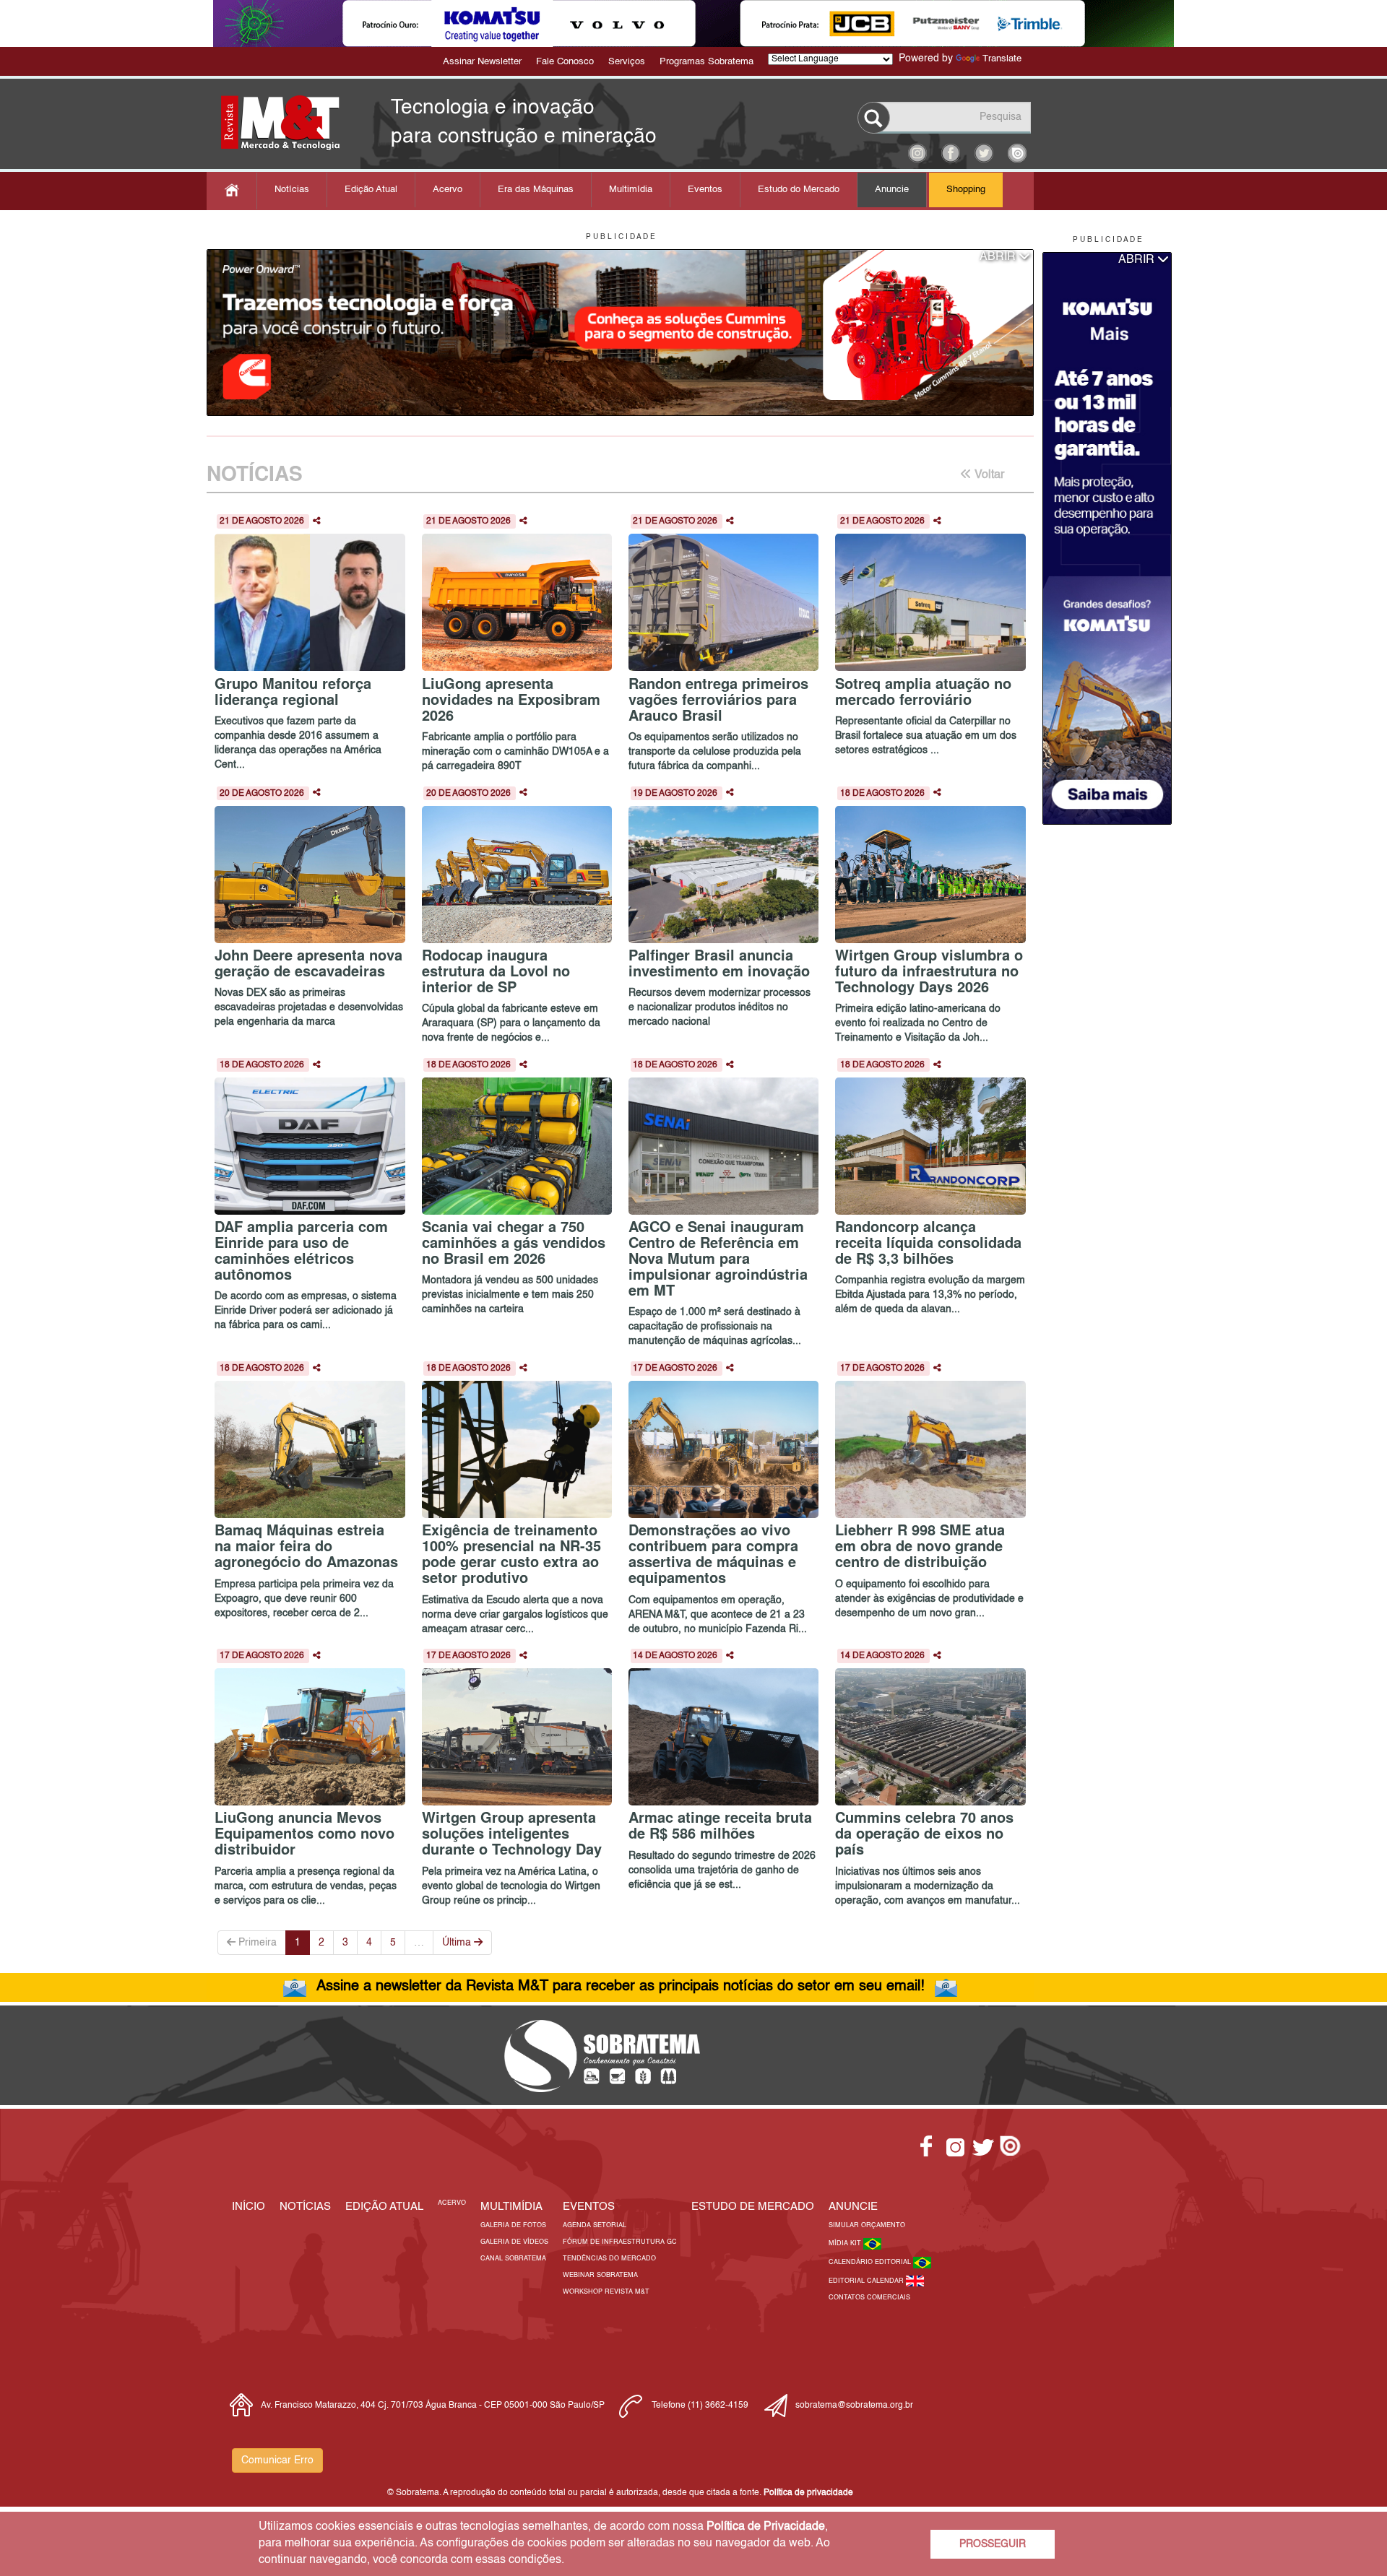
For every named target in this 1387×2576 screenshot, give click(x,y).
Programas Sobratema (707, 62)
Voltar (988, 475)
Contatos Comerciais (869, 2298)
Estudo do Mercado (799, 190)
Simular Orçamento (867, 2225)
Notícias (292, 190)
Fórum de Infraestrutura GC (620, 2242)
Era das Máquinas (536, 190)
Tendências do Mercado (609, 2259)
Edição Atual (371, 190)
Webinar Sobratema (600, 2275)
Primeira (256, 1943)
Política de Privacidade (766, 2527)
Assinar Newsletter (482, 62)
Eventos (705, 190)
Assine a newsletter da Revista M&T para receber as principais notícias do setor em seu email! (621, 1987)
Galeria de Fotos (513, 2225)
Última (458, 1943)
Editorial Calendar (867, 2281)
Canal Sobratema (513, 2259)
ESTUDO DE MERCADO (753, 2207)
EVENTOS (589, 2207)
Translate (1002, 59)
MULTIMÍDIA (511, 2207)
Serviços (627, 62)
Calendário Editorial (871, 2262)
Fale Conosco (565, 62)
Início (249, 2207)
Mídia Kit (846, 2243)
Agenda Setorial (595, 2225)
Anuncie (892, 190)
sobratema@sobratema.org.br (854, 2406)
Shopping (966, 190)
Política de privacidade (808, 2493)
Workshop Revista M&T (606, 2292)
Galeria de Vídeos (514, 2242)
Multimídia (631, 190)
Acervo (448, 190)
